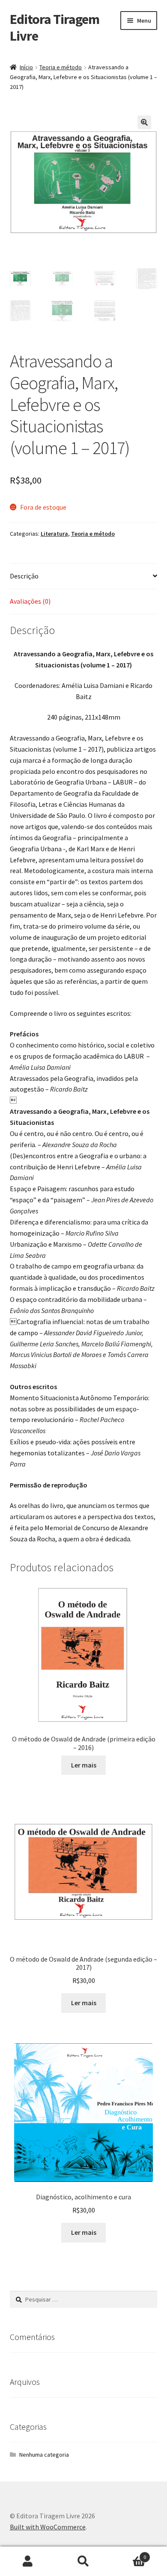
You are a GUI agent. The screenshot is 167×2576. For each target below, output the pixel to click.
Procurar (83, 2561)
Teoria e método (61, 67)
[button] (144, 122)
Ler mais (84, 1765)
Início (26, 67)
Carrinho (129, 2554)
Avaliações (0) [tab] (30, 601)
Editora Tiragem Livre (55, 28)
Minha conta (28, 2561)
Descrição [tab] (24, 576)
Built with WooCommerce (48, 2527)
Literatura (54, 534)
